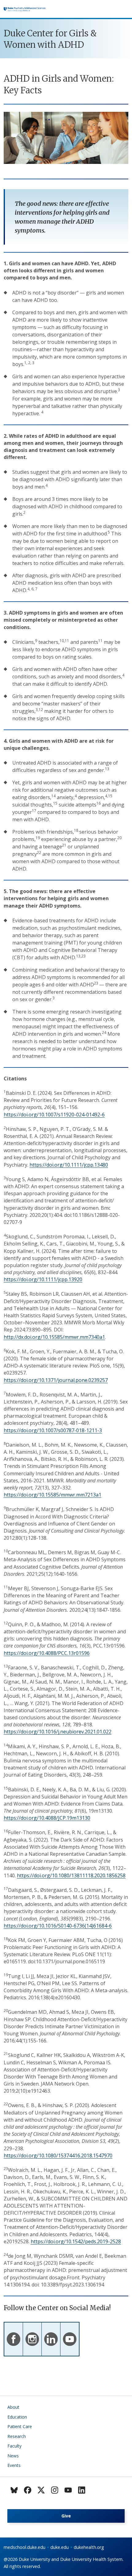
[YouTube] (68, 2490)
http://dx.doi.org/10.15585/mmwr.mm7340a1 (54, 1337)
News (13, 2456)
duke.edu (60, 2547)
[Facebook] (28, 2490)
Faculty (14, 2446)
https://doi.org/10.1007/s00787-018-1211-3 (53, 1430)
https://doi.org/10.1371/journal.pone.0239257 (56, 1380)
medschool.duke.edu (25, 2547)
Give (66, 2516)
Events (14, 2465)
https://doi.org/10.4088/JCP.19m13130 (47, 1818)
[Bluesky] (14, 2490)
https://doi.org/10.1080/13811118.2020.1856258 (71, 1875)
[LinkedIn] (82, 2490)
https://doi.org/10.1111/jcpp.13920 (43, 1279)
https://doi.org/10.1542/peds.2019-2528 (76, 2241)
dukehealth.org (89, 2547)
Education (17, 2417)
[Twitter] (41, 2490)
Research (17, 2436)
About (13, 2407)
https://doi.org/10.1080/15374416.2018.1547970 (58, 2155)
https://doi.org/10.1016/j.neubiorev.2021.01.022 (58, 1732)
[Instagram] (55, 2490)
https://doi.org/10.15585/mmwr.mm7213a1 (52, 1495)
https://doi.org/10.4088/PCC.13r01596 (47, 1653)
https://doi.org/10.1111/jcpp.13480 (69, 1165)
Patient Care (20, 2426)
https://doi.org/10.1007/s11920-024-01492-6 (54, 1115)
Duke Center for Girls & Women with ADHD (50, 39)
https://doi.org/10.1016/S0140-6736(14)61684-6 (58, 1926)
